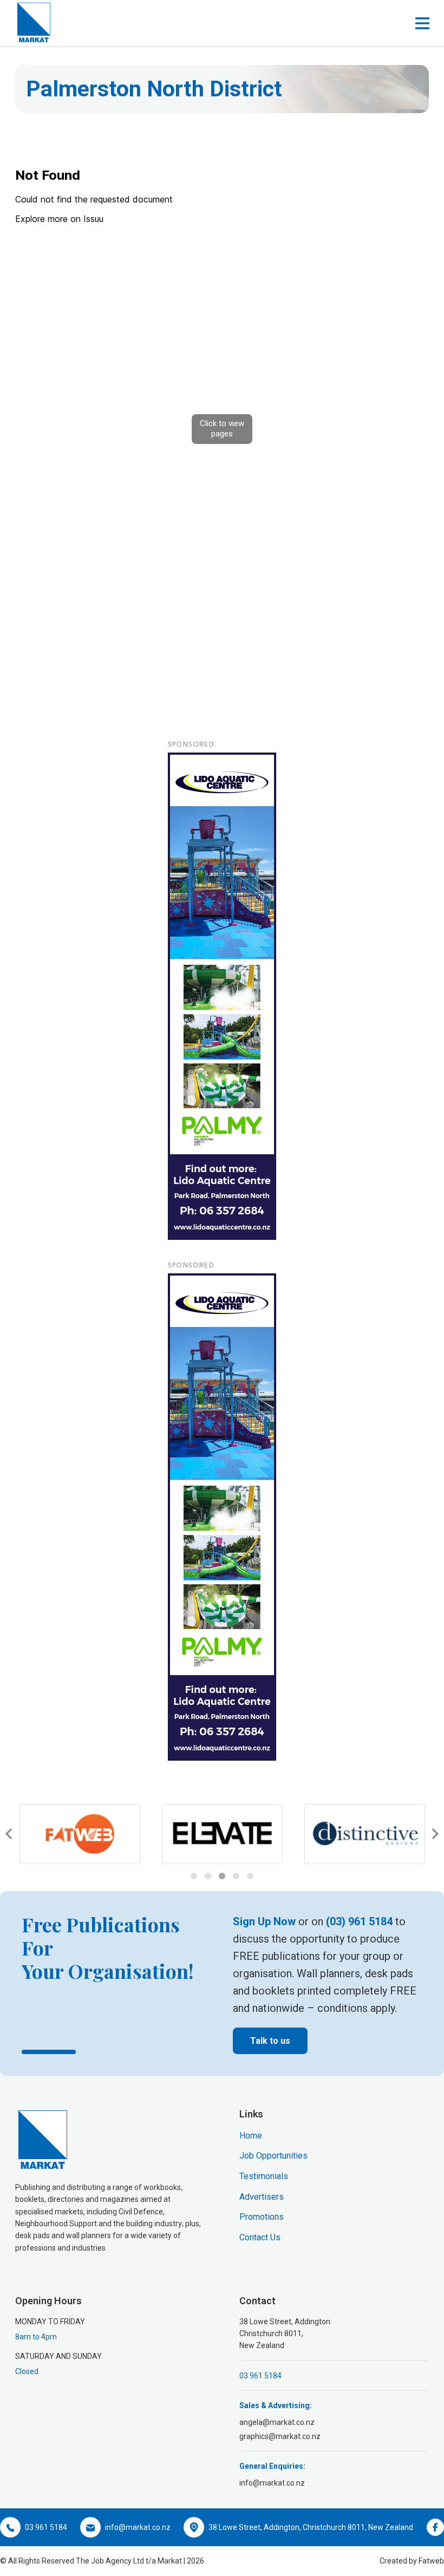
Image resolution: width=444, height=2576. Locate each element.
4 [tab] (236, 1876)
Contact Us (260, 2237)
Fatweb (431, 2561)
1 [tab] (194, 1876)
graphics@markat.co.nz (280, 2436)
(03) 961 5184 (359, 1921)
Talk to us (270, 2041)
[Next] (434, 1834)
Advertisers (262, 2197)
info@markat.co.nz (272, 2483)
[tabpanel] (90, 1834)
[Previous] (10, 1834)
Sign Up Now (264, 1921)
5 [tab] (250, 1876)
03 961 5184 (260, 2376)
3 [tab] (222, 1876)
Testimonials (264, 2176)
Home (251, 2136)
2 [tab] (208, 1876)
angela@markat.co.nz (277, 2422)
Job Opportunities (273, 2156)
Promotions (262, 2217)
